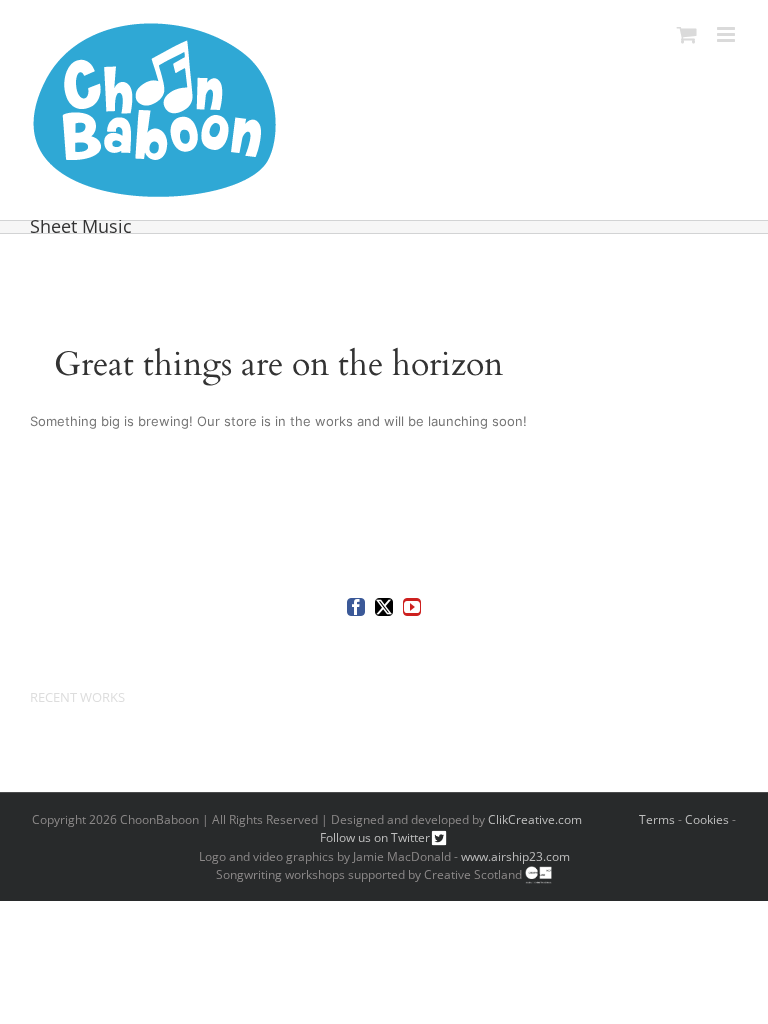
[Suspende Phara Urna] (37, 744)
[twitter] (384, 607)
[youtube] (412, 607)
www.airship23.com (515, 856)
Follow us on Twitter (375, 837)
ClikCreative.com (535, 819)
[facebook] (356, 607)
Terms (657, 819)
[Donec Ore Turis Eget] (31, 744)
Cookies (707, 819)
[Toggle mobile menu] (727, 34)
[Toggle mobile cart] (687, 34)
